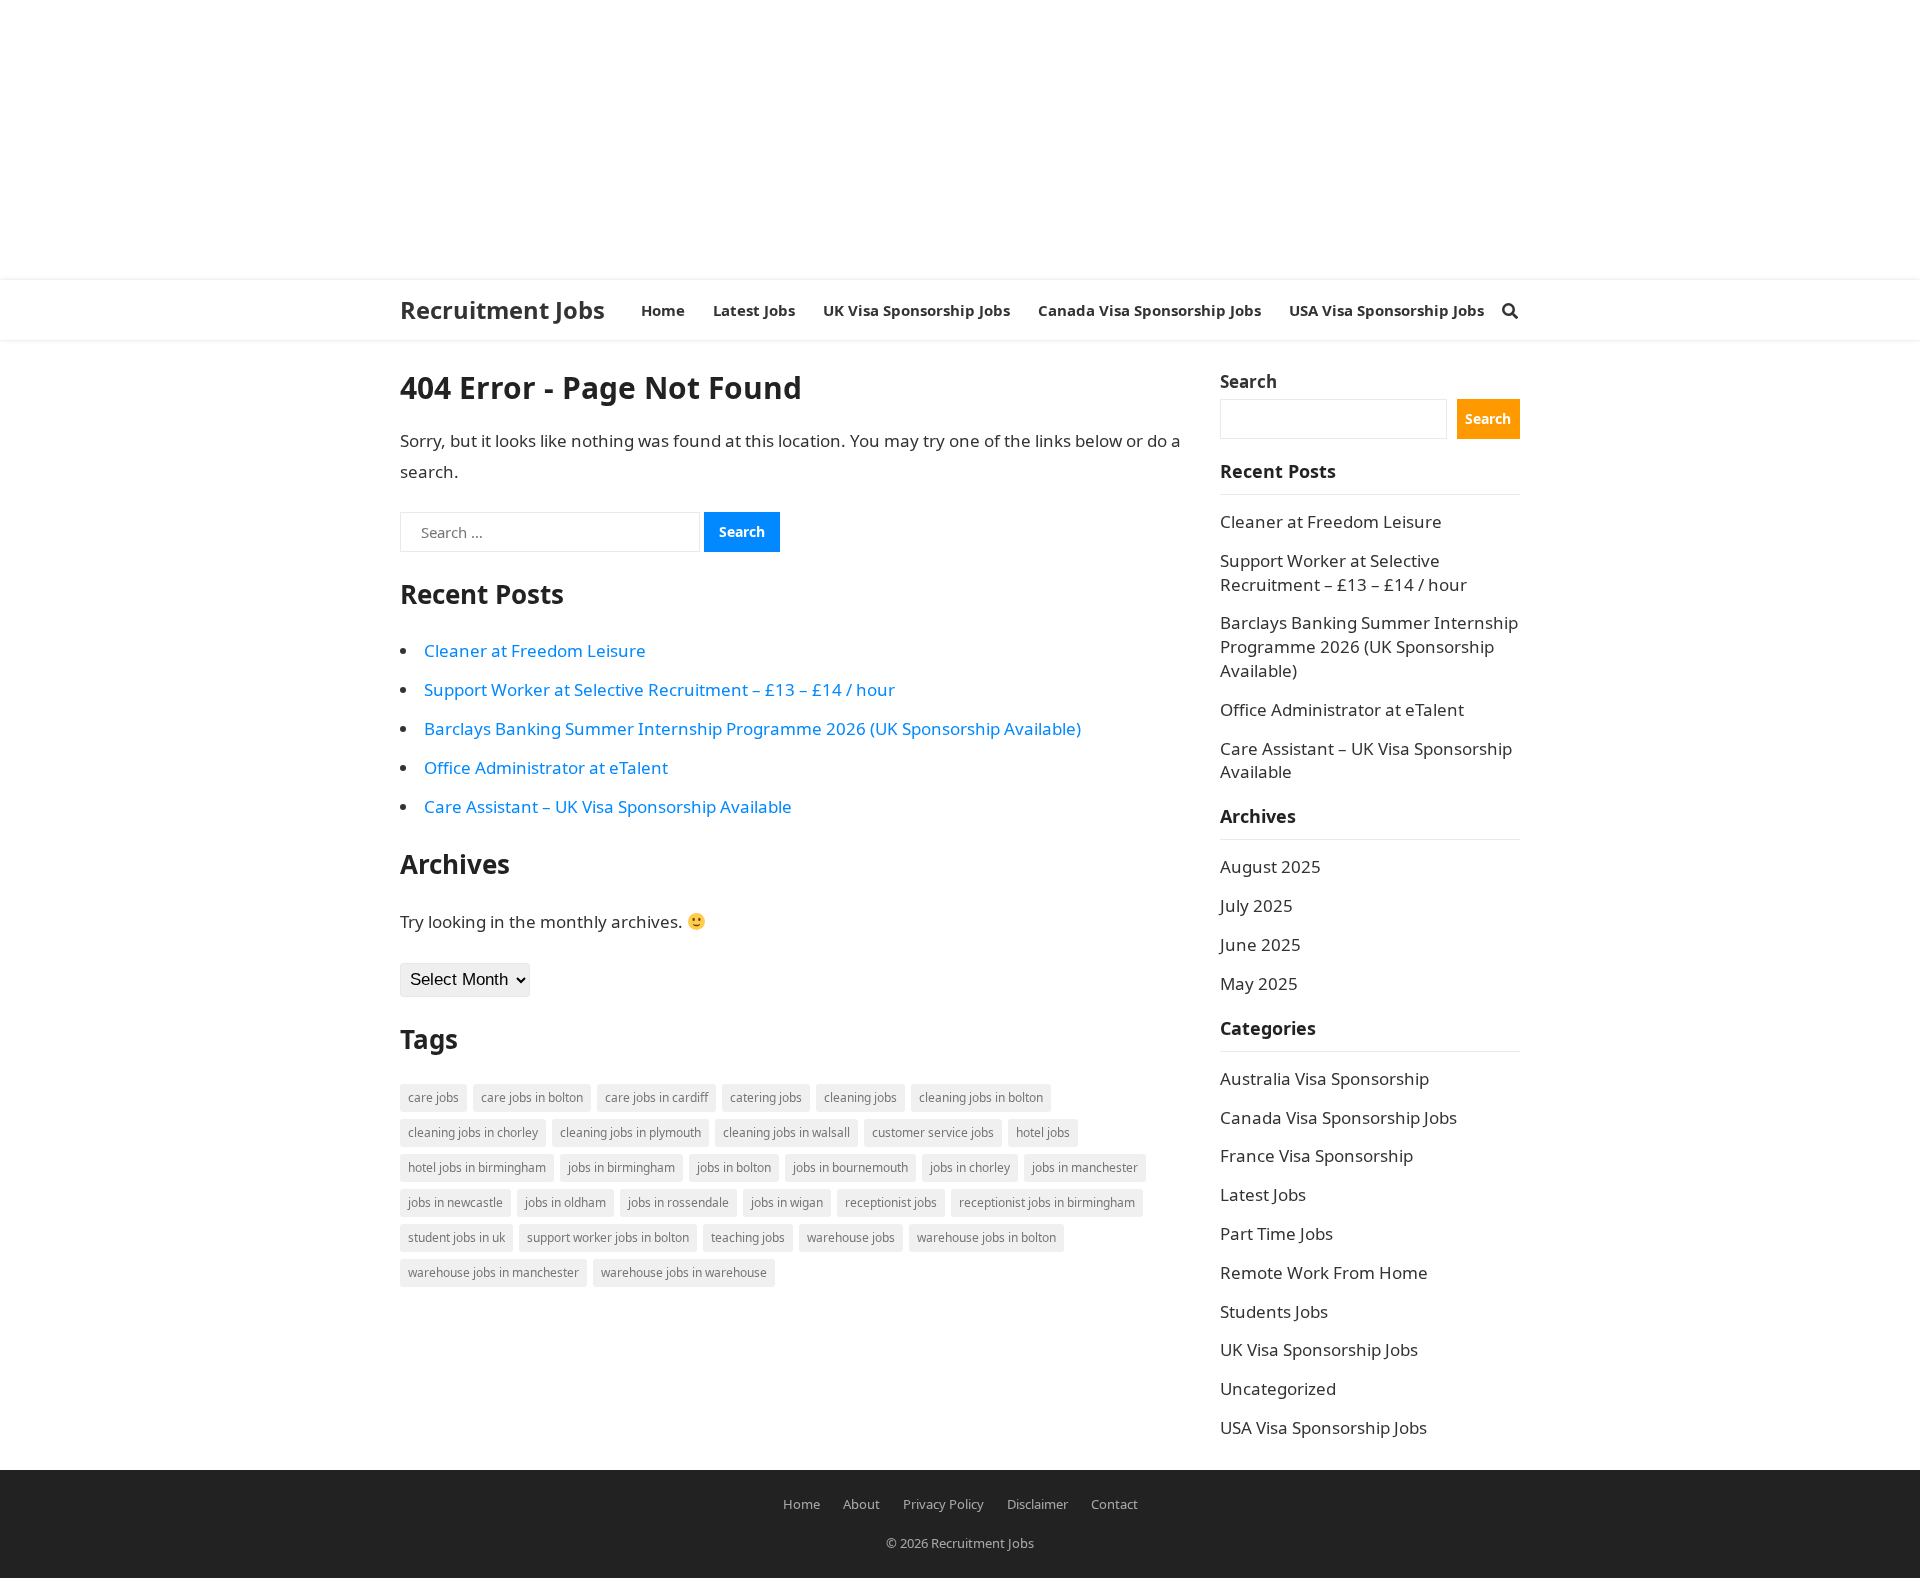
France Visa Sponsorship (1316, 1155)
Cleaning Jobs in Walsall (786, 1132)
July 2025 (1256, 905)
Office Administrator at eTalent (546, 767)
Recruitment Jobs (502, 310)
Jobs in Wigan (787, 1202)
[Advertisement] (600, 140)
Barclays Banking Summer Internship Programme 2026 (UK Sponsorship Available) (752, 728)
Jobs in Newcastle (455, 1202)
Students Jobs (1274, 1311)
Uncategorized (1278, 1388)
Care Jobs (433, 1097)
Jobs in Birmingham (621, 1167)
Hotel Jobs (1043, 1132)
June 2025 (1260, 944)
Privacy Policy (943, 1504)
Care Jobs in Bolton (532, 1097)
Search (1248, 381)
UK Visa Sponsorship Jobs (1319, 1349)
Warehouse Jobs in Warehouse (684, 1272)
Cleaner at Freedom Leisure (535, 650)
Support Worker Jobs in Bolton (608, 1237)
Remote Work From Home (1324, 1272)
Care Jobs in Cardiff (656, 1097)
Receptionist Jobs (891, 1202)
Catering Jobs (766, 1097)
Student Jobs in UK (456, 1237)
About (861, 1504)
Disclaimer (1037, 1504)
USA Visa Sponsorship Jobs (1323, 1427)
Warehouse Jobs (851, 1237)
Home (801, 1504)
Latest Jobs (1263, 1194)
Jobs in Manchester (1085, 1167)
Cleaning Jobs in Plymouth (630, 1132)
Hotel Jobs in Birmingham (477, 1167)
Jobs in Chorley (970, 1167)
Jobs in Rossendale (678, 1202)
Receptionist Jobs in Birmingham (1047, 1202)
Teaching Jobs (748, 1237)
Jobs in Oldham (565, 1202)
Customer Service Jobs (933, 1132)
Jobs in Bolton (734, 1167)
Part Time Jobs (1276, 1233)
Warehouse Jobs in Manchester (493, 1272)
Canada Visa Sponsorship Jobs (1338, 1117)
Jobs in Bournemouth (850, 1167)
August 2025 (1270, 866)
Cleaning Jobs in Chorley (473, 1132)
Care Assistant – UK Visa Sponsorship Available (608, 806)
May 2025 (1259, 983)
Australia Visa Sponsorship (1324, 1078)
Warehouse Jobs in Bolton (986, 1237)
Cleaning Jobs (860, 1097)
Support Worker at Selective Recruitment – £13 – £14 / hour (659, 689)
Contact (1114, 1504)
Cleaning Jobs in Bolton (981, 1097)
